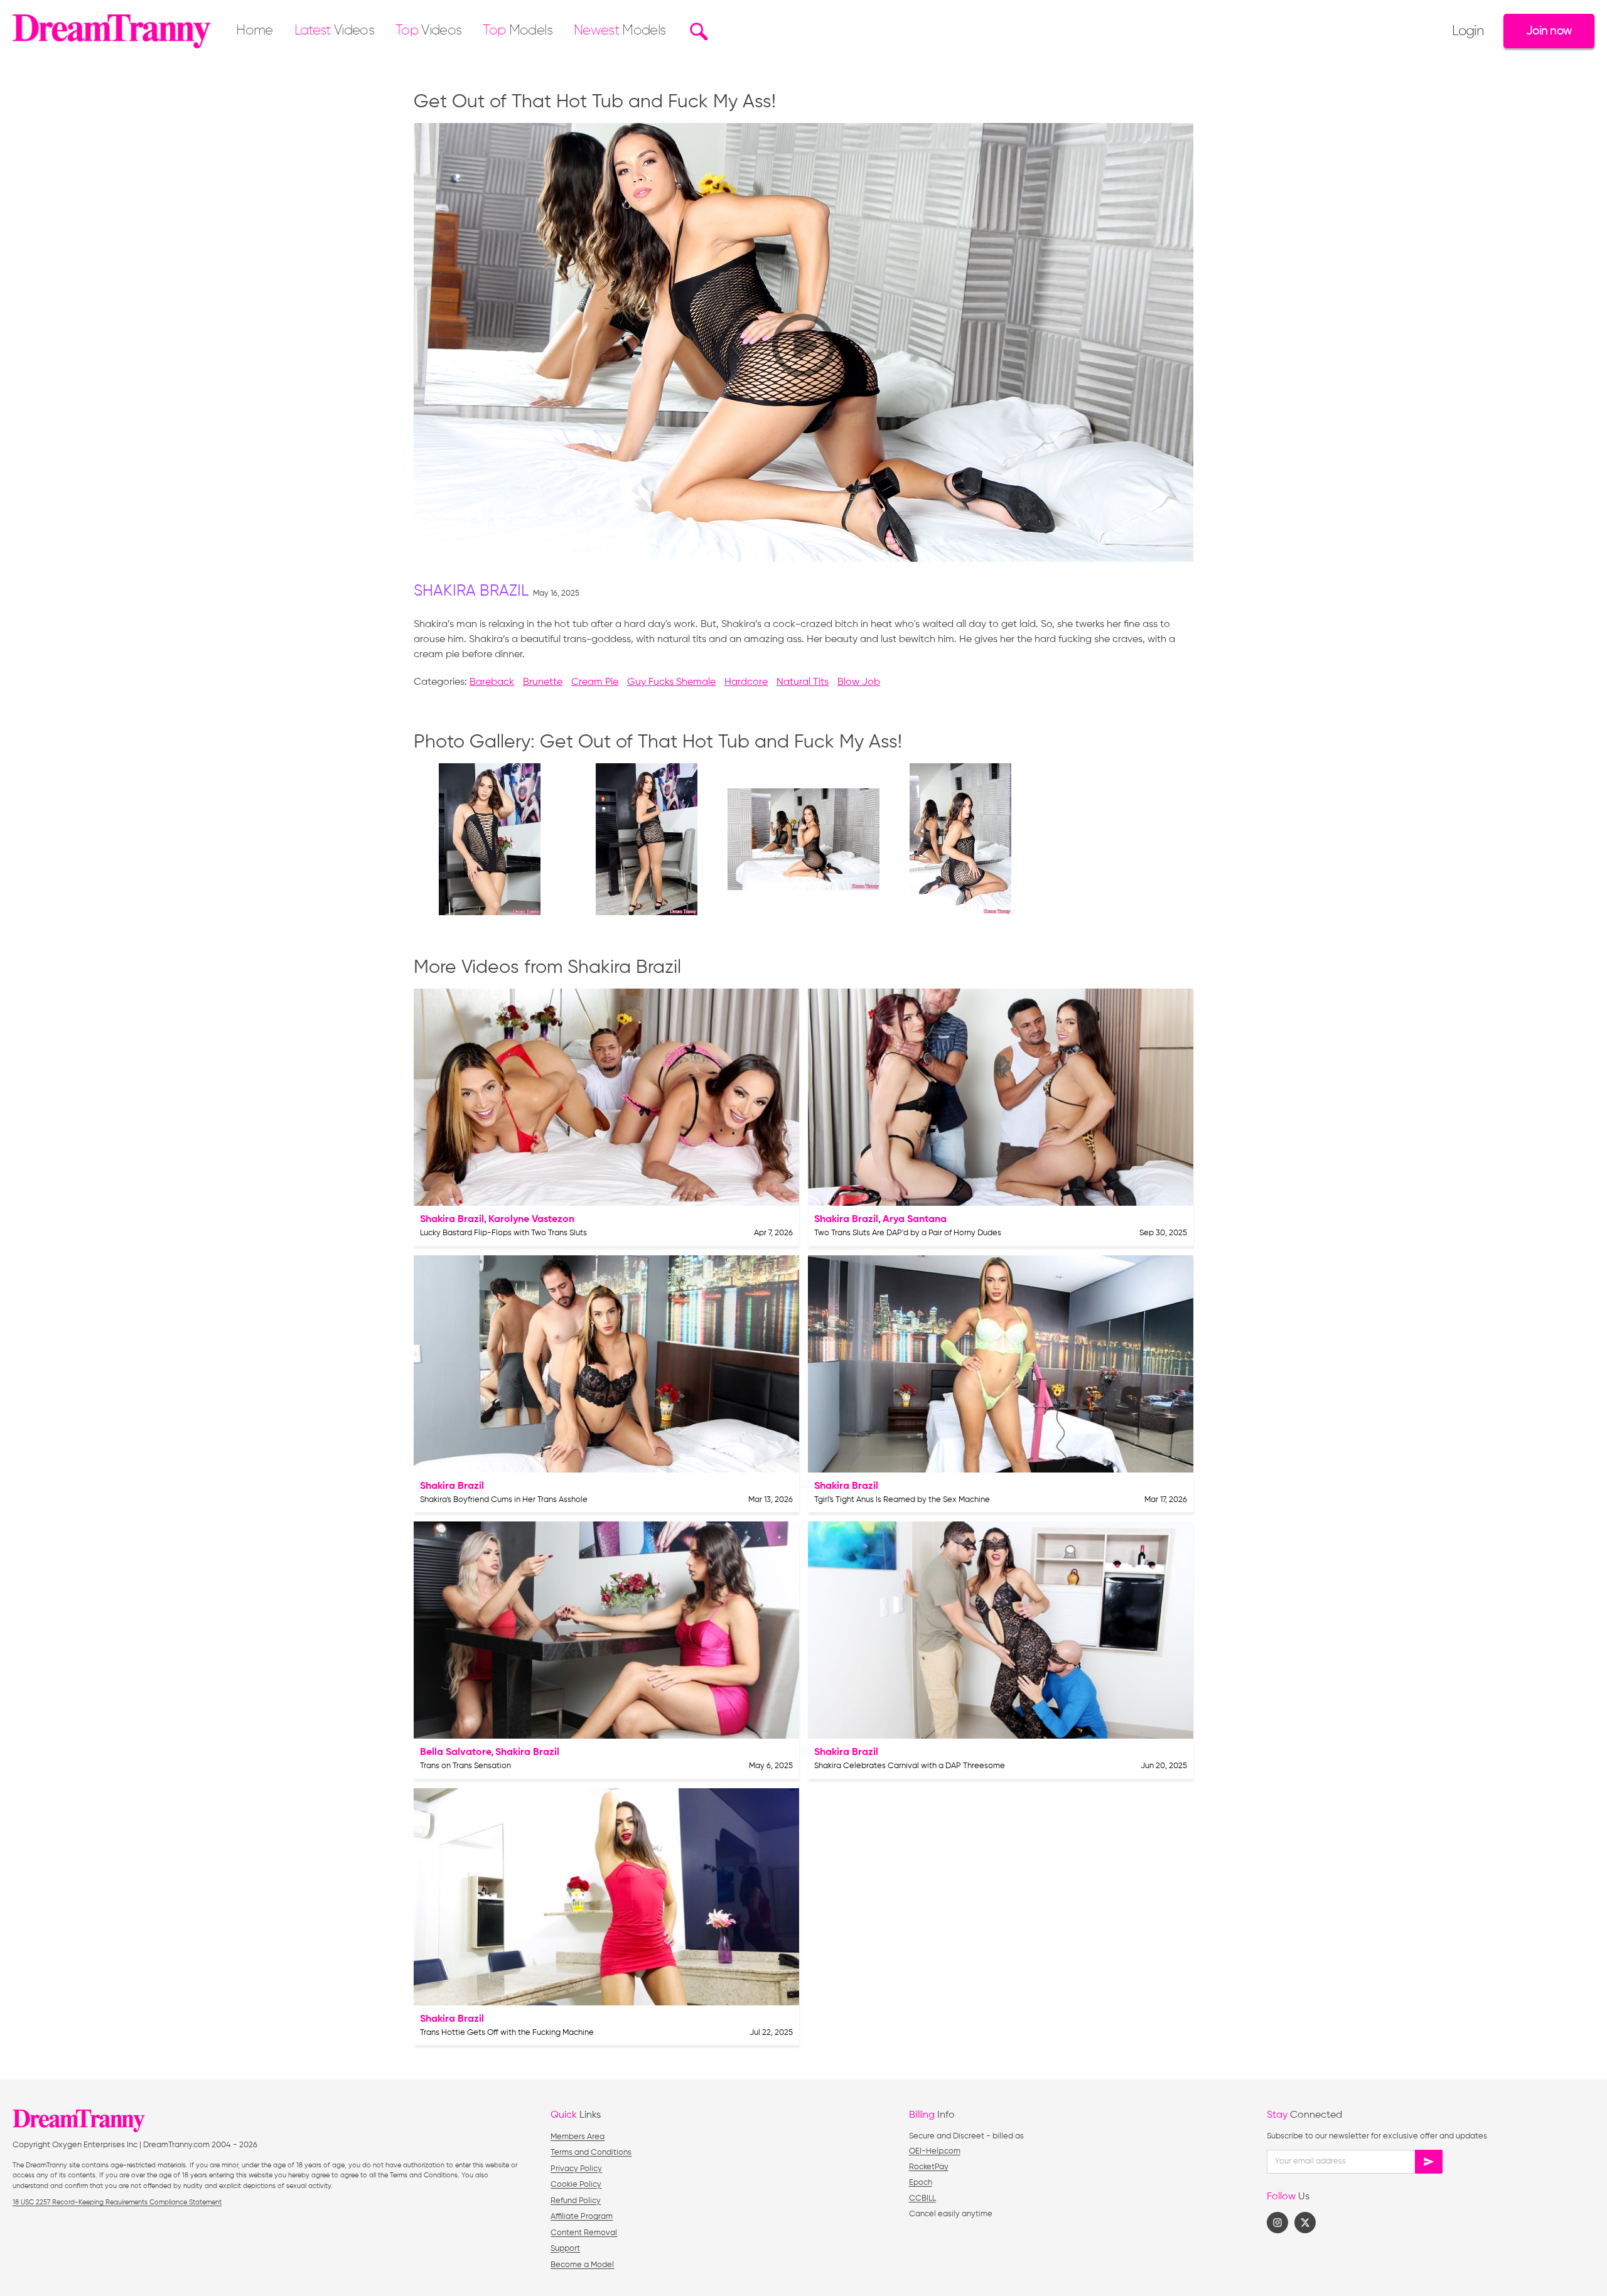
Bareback (492, 682)
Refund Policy (576, 2201)
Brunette (543, 682)
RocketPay (929, 2167)
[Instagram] (1277, 2223)
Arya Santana (915, 1220)
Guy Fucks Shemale (671, 682)
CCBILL (922, 2198)
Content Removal (584, 2233)
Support (565, 2249)
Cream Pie (595, 682)
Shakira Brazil (471, 592)
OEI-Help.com (935, 2151)
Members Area (578, 2137)
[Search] (697, 31)
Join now (1549, 31)
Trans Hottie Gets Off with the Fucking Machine (507, 2033)
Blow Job (859, 682)
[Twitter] (1305, 2223)
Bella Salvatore (455, 1752)
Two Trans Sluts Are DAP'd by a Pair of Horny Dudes (908, 1233)
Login (1468, 31)
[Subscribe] (1429, 2162)
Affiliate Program (582, 2217)
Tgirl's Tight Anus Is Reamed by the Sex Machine (902, 1500)
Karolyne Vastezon (531, 1220)
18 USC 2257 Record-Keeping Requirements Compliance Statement (117, 2202)
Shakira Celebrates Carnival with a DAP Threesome (910, 1766)
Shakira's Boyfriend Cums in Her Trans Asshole (504, 1500)
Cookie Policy (576, 2185)
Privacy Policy (576, 2169)
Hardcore (746, 682)
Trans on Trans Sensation (465, 1766)
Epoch (921, 2183)
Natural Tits (803, 682)
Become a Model (582, 2265)
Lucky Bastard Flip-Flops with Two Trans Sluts (503, 1233)
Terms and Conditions (591, 2153)
